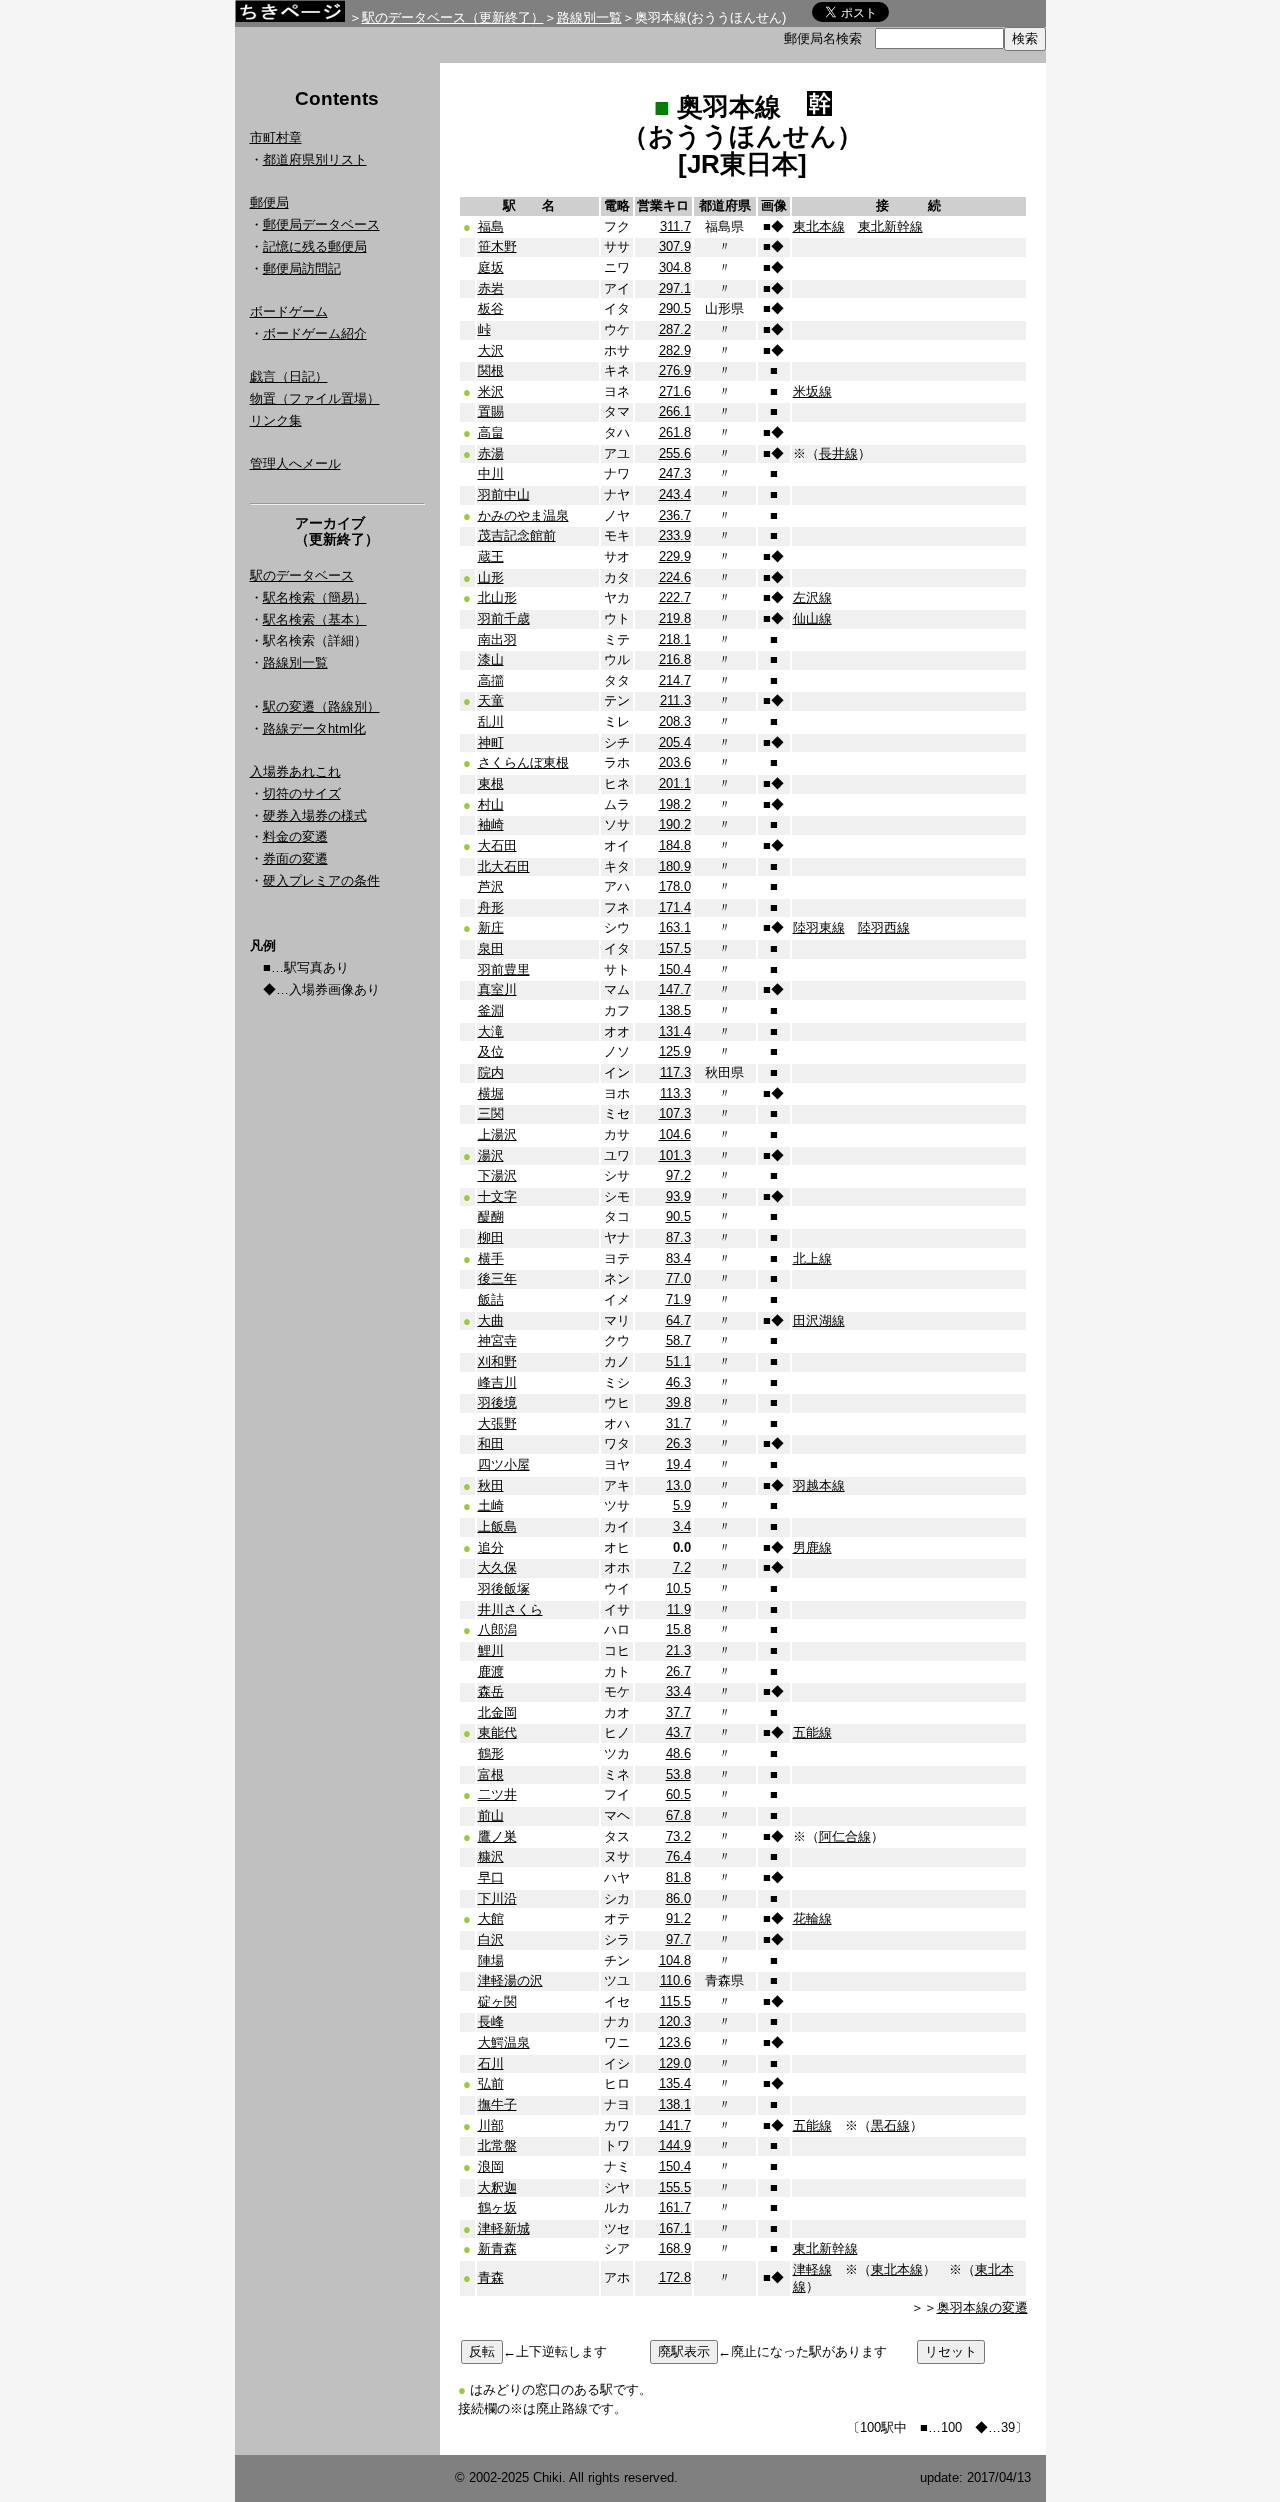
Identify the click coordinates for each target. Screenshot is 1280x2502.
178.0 (675, 886)
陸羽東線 (819, 927)
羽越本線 (819, 1485)
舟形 (491, 907)
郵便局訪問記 (302, 268)
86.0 (678, 1898)
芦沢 (491, 886)
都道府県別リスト (315, 159)
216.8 (675, 659)
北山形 (497, 597)
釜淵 (491, 1010)
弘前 (491, 2083)
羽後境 (497, 1402)
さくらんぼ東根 (523, 762)
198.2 (675, 804)
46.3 (678, 1382)
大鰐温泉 (504, 2042)
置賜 (491, 411)
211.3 (675, 700)
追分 (491, 1547)
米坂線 (812, 391)
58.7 (678, 1340)
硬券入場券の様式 (315, 815)
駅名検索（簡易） (315, 597)
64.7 (678, 1320)
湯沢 (491, 1155)
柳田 (491, 1237)
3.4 (682, 1526)
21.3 (678, 1650)
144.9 (675, 2145)
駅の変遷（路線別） (321, 706)
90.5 (678, 1216)
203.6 (675, 762)
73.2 (678, 1836)
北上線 (812, 1258)
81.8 (678, 1877)
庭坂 (491, 267)
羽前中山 (504, 494)
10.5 (678, 1588)
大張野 (497, 1423)
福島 (491, 226)
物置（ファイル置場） (315, 398)
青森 (491, 2277)
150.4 (675, 969)
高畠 (491, 432)
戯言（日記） (289, 376)
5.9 (682, 1505)
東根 (491, 783)
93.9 (678, 1196)
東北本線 (819, 226)
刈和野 (497, 1361)
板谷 (491, 308)
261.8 (675, 432)
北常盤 (497, 2145)
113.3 (675, 1093)
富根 (491, 1774)
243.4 (675, 494)
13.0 (678, 1485)
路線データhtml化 (314, 728)
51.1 (678, 1361)
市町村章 (276, 137)
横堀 (491, 1093)
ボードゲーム (289, 311)
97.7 (678, 1939)
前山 (491, 1815)
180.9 (675, 866)
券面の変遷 (295, 858)
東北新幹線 (890, 226)
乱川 (491, 721)
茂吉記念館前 (517, 535)
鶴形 (491, 1753)
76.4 (678, 1856)
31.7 (678, 1423)
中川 (491, 473)
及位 (491, 1051)
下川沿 (497, 1898)
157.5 (675, 948)
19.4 (678, 1464)
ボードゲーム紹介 (315, 333)
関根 (491, 370)
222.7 (675, 597)
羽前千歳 (504, 618)
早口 (491, 1877)
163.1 (675, 927)
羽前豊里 (504, 969)
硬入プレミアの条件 (321, 880)
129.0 (675, 2063)
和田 (491, 1443)
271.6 (675, 391)
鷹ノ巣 (497, 1836)
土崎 (491, 1505)
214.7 (675, 680)
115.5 (675, 2001)
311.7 (675, 226)
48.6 (678, 1753)
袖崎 (491, 824)
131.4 (675, 1031)
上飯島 (497, 1526)
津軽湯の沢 (510, 1980)
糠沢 (491, 1856)
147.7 (675, 989)
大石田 (497, 845)
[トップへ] (290, 16)
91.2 (678, 1918)
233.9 (675, 535)
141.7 (675, 2125)
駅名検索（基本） (315, 619)
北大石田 (504, 866)
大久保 (497, 1567)
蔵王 (491, 556)
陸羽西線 (884, 927)
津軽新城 (504, 2228)
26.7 (678, 1671)
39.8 (678, 1402)
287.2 (675, 329)
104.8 (675, 1960)
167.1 (675, 2228)
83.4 (678, 1258)
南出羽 (497, 639)
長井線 (838, 453)
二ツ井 (497, 1794)
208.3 (675, 721)
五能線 (812, 1732)
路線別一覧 (589, 17)
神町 (491, 742)
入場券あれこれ (295, 771)
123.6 (675, 2042)
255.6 (675, 453)
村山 (491, 804)
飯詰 (491, 1299)
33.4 (678, 1691)
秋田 (491, 1485)
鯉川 (491, 1650)
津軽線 (812, 2269)
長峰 (491, 2021)
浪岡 (491, 2166)
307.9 (675, 246)
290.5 (675, 308)
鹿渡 (491, 1671)
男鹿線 (812, 1547)
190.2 (675, 824)
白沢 (491, 1939)
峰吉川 (497, 1382)
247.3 (675, 473)
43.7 (678, 1732)
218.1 (675, 639)
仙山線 (812, 618)
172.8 (675, 2277)
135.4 (675, 2083)
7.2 (682, 1567)
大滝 (491, 1031)
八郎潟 (497, 1629)
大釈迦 (497, 2187)
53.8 (678, 1774)
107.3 (675, 1113)
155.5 (675, 2187)
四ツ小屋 (504, 1464)
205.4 (675, 742)
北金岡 (497, 1712)
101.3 (675, 1155)
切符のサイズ (302, 793)
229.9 (675, 556)
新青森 (497, 2248)
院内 (491, 1072)
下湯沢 (497, 1175)
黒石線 (890, 2125)
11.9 (679, 1609)
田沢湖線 (819, 1320)
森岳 (491, 1691)
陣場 (491, 1960)
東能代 (497, 1732)
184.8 (675, 845)
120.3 (675, 2021)
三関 (491, 1113)
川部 (491, 2125)
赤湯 (491, 453)
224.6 (675, 577)
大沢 (491, 350)
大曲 (491, 1320)
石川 (491, 2063)
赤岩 (491, 288)
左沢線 (812, 597)
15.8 (678, 1629)
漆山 (491, 659)
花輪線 (812, 1918)
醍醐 (491, 1216)
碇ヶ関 (497, 2001)
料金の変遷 (295, 836)
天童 (491, 700)
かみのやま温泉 (523, 515)
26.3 (678, 1443)
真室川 (497, 989)
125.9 (675, 1051)
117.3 (675, 1072)
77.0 (678, 1278)
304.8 (675, 267)
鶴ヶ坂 (497, 2207)
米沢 (491, 391)
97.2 (678, 1175)
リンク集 (276, 420)
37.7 (678, 1712)
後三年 (497, 1278)
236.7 (675, 515)
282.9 (675, 350)
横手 (491, 1258)
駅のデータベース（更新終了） (453, 17)
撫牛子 (497, 2104)
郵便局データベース (321, 224)
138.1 (675, 2104)
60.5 (678, 1794)
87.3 (678, 1237)
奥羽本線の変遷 (982, 2307)
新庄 (491, 927)
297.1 (675, 288)
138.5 (675, 1010)
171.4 (675, 907)
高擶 (491, 680)
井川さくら (510, 1609)
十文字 (497, 1196)
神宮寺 (497, 1340)
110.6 (675, 1980)
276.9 (675, 370)
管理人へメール (295, 463)
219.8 (675, 618)
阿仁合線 (845, 1836)
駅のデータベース (302, 575)
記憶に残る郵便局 (315, 246)
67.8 (678, 1815)
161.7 (675, 2207)
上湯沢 (497, 1134)
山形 (491, 577)
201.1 (675, 783)
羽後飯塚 (504, 1588)
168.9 (675, 2248)
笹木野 (497, 246)
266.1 (675, 411)
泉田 (491, 948)
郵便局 (269, 202)
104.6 (675, 1134)
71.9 (678, 1299)
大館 (491, 1918)
